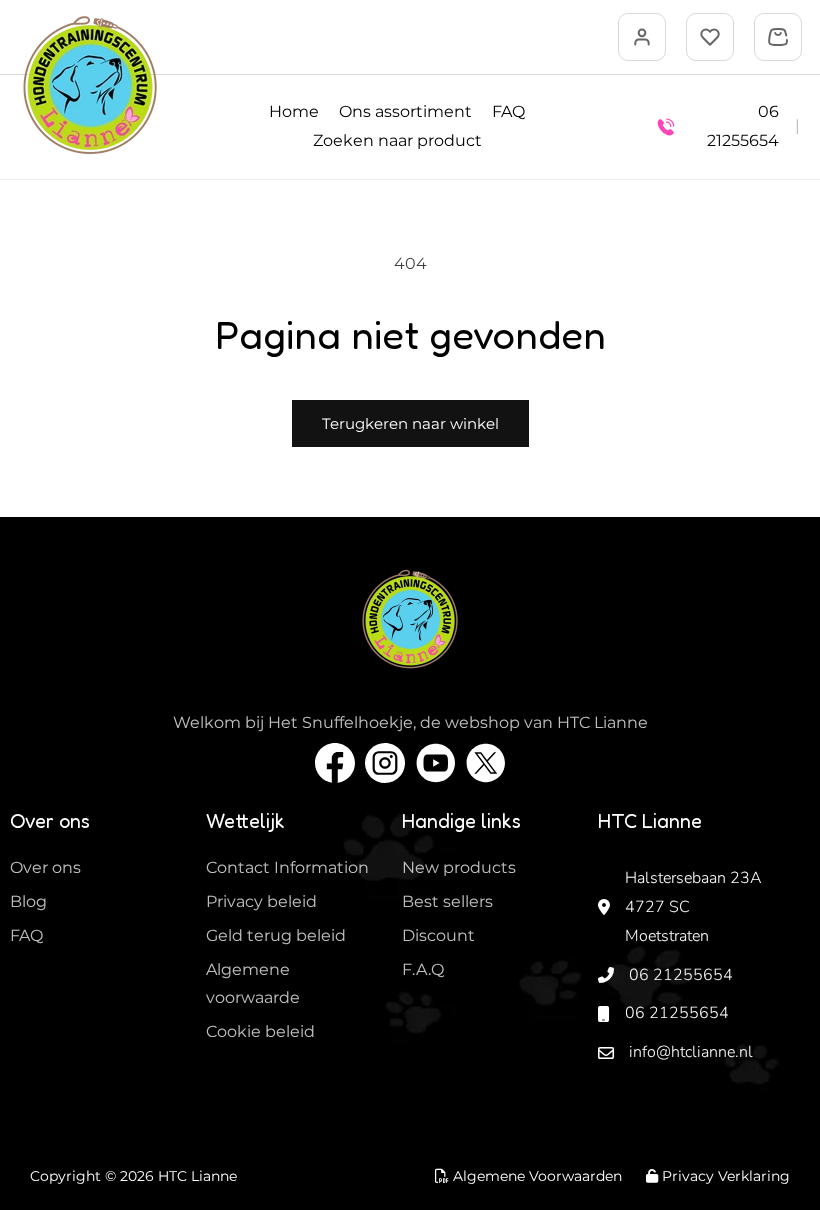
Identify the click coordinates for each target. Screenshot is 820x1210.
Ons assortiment (405, 111)
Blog (28, 901)
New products (459, 867)
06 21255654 (681, 975)
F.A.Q (423, 969)
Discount (438, 935)
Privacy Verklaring (724, 1176)
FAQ (508, 111)
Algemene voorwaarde (253, 984)
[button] (778, 37)
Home (294, 111)
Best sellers (447, 901)
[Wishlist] (710, 37)
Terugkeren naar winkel (410, 423)
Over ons (45, 867)
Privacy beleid (261, 901)
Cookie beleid (260, 1031)
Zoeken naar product (397, 140)
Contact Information (287, 867)
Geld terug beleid (276, 935)
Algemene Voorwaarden (535, 1176)
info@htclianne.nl (691, 1052)
